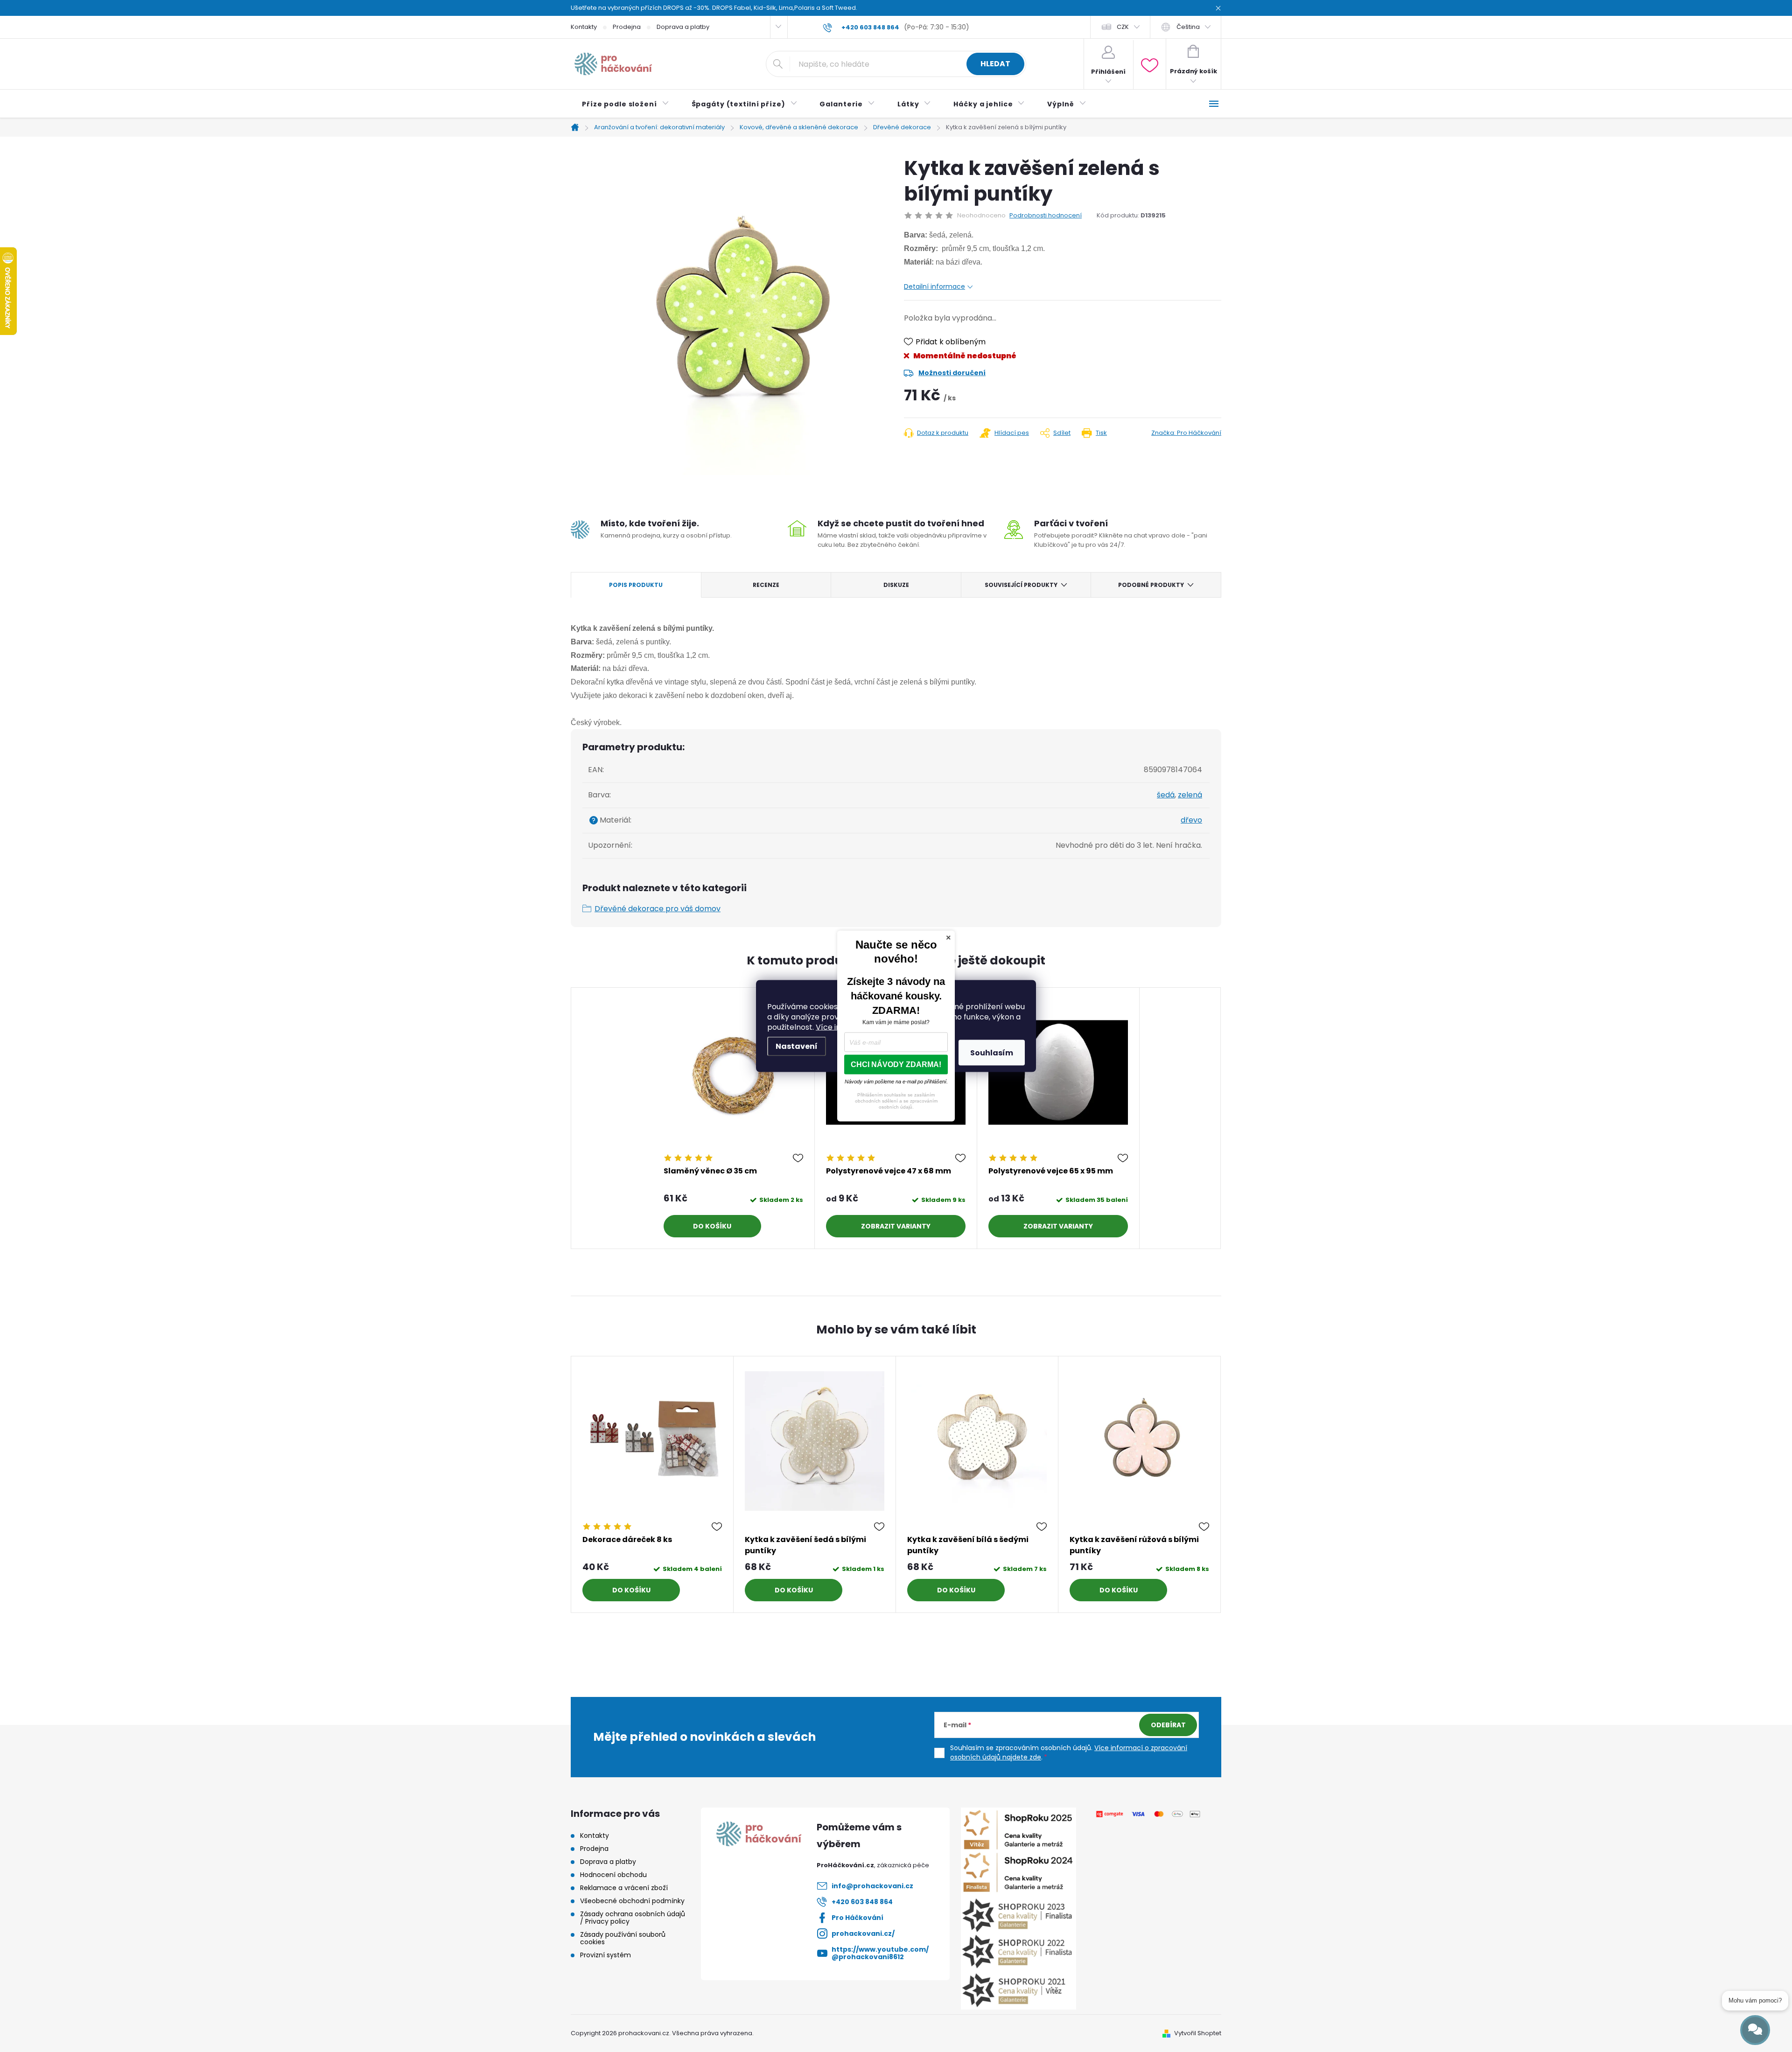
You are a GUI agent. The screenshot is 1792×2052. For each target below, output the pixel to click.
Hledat (995, 64)
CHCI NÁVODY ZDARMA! (896, 1064)
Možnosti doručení (952, 373)
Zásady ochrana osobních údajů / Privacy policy (633, 1918)
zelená (1190, 795)
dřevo (1191, 820)
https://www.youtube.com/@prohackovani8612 (880, 1953)
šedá (1166, 795)
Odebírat (1168, 1725)
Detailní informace (934, 286)
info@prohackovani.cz (872, 1886)
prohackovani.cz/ (863, 1933)
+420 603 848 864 (862, 1902)
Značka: (1186, 433)
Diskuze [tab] (896, 585)
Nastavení (797, 1046)
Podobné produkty (1151, 585)
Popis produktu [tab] (636, 585)
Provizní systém (605, 1955)
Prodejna (627, 27)
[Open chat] (1755, 2030)
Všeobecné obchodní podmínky (632, 1901)
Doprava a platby (683, 27)
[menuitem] (626, 104)
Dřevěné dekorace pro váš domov (658, 909)
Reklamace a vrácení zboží (624, 1888)
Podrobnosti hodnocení (1046, 216)
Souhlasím (992, 1053)
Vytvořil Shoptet (1198, 2033)
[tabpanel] (734, 1118)
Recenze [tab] (766, 585)
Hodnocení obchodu (613, 1875)
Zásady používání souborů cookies (623, 1938)
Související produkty (1021, 585)
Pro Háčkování (857, 1918)
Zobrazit (878, 1226)
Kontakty (584, 27)
